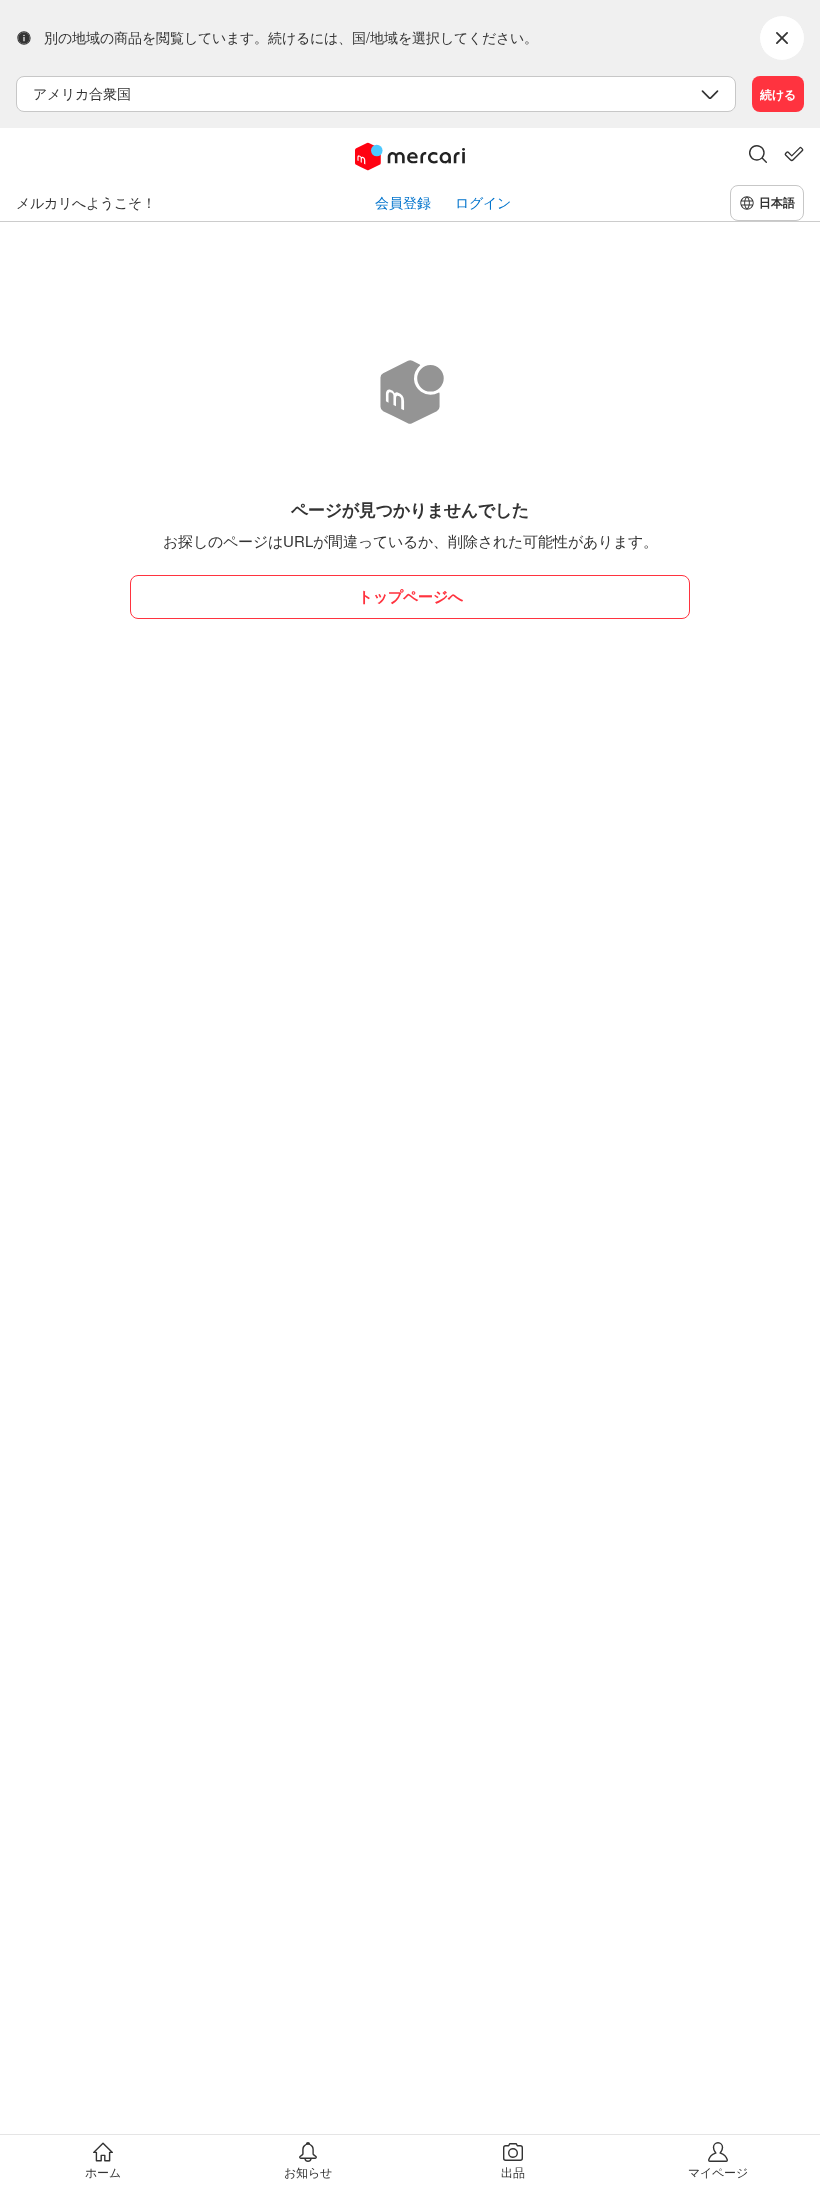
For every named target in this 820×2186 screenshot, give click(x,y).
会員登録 (403, 202)
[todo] (794, 154)
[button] (758, 156)
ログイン (483, 202)
